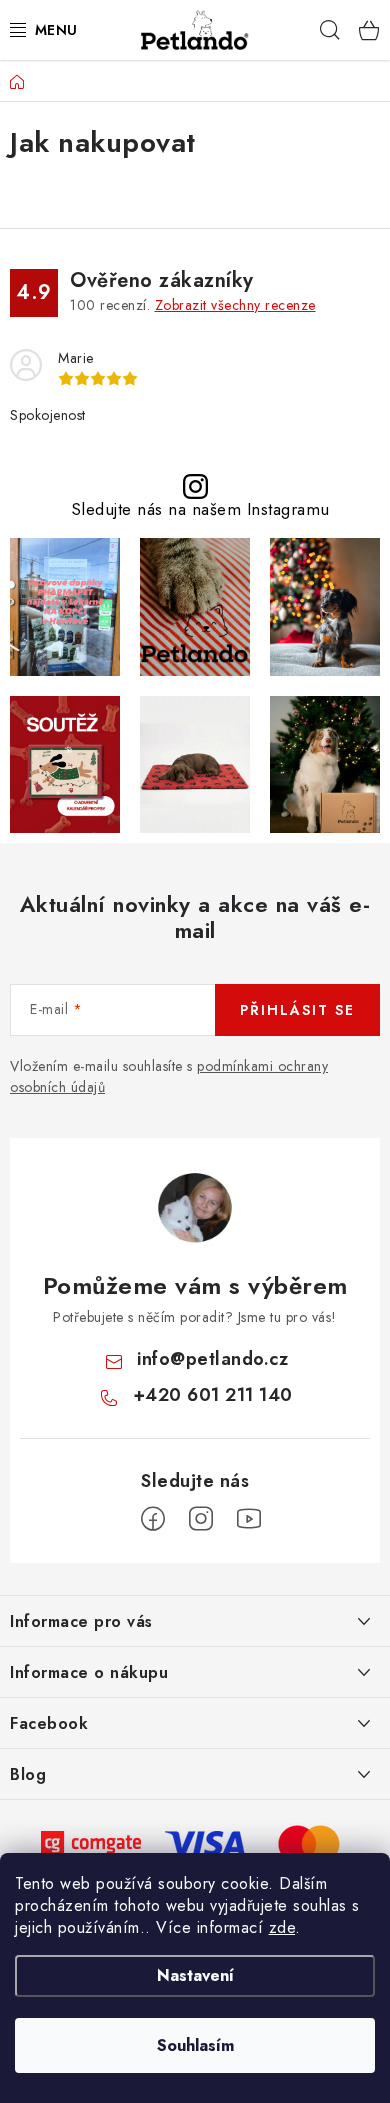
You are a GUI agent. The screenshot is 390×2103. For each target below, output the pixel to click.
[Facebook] (153, 1519)
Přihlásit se (297, 1010)
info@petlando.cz (212, 1359)
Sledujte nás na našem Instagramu (200, 509)
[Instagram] (201, 1519)
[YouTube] (249, 1519)
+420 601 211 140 (213, 1395)
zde (282, 1927)
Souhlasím (195, 2045)
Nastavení (195, 1975)
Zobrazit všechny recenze (235, 305)
